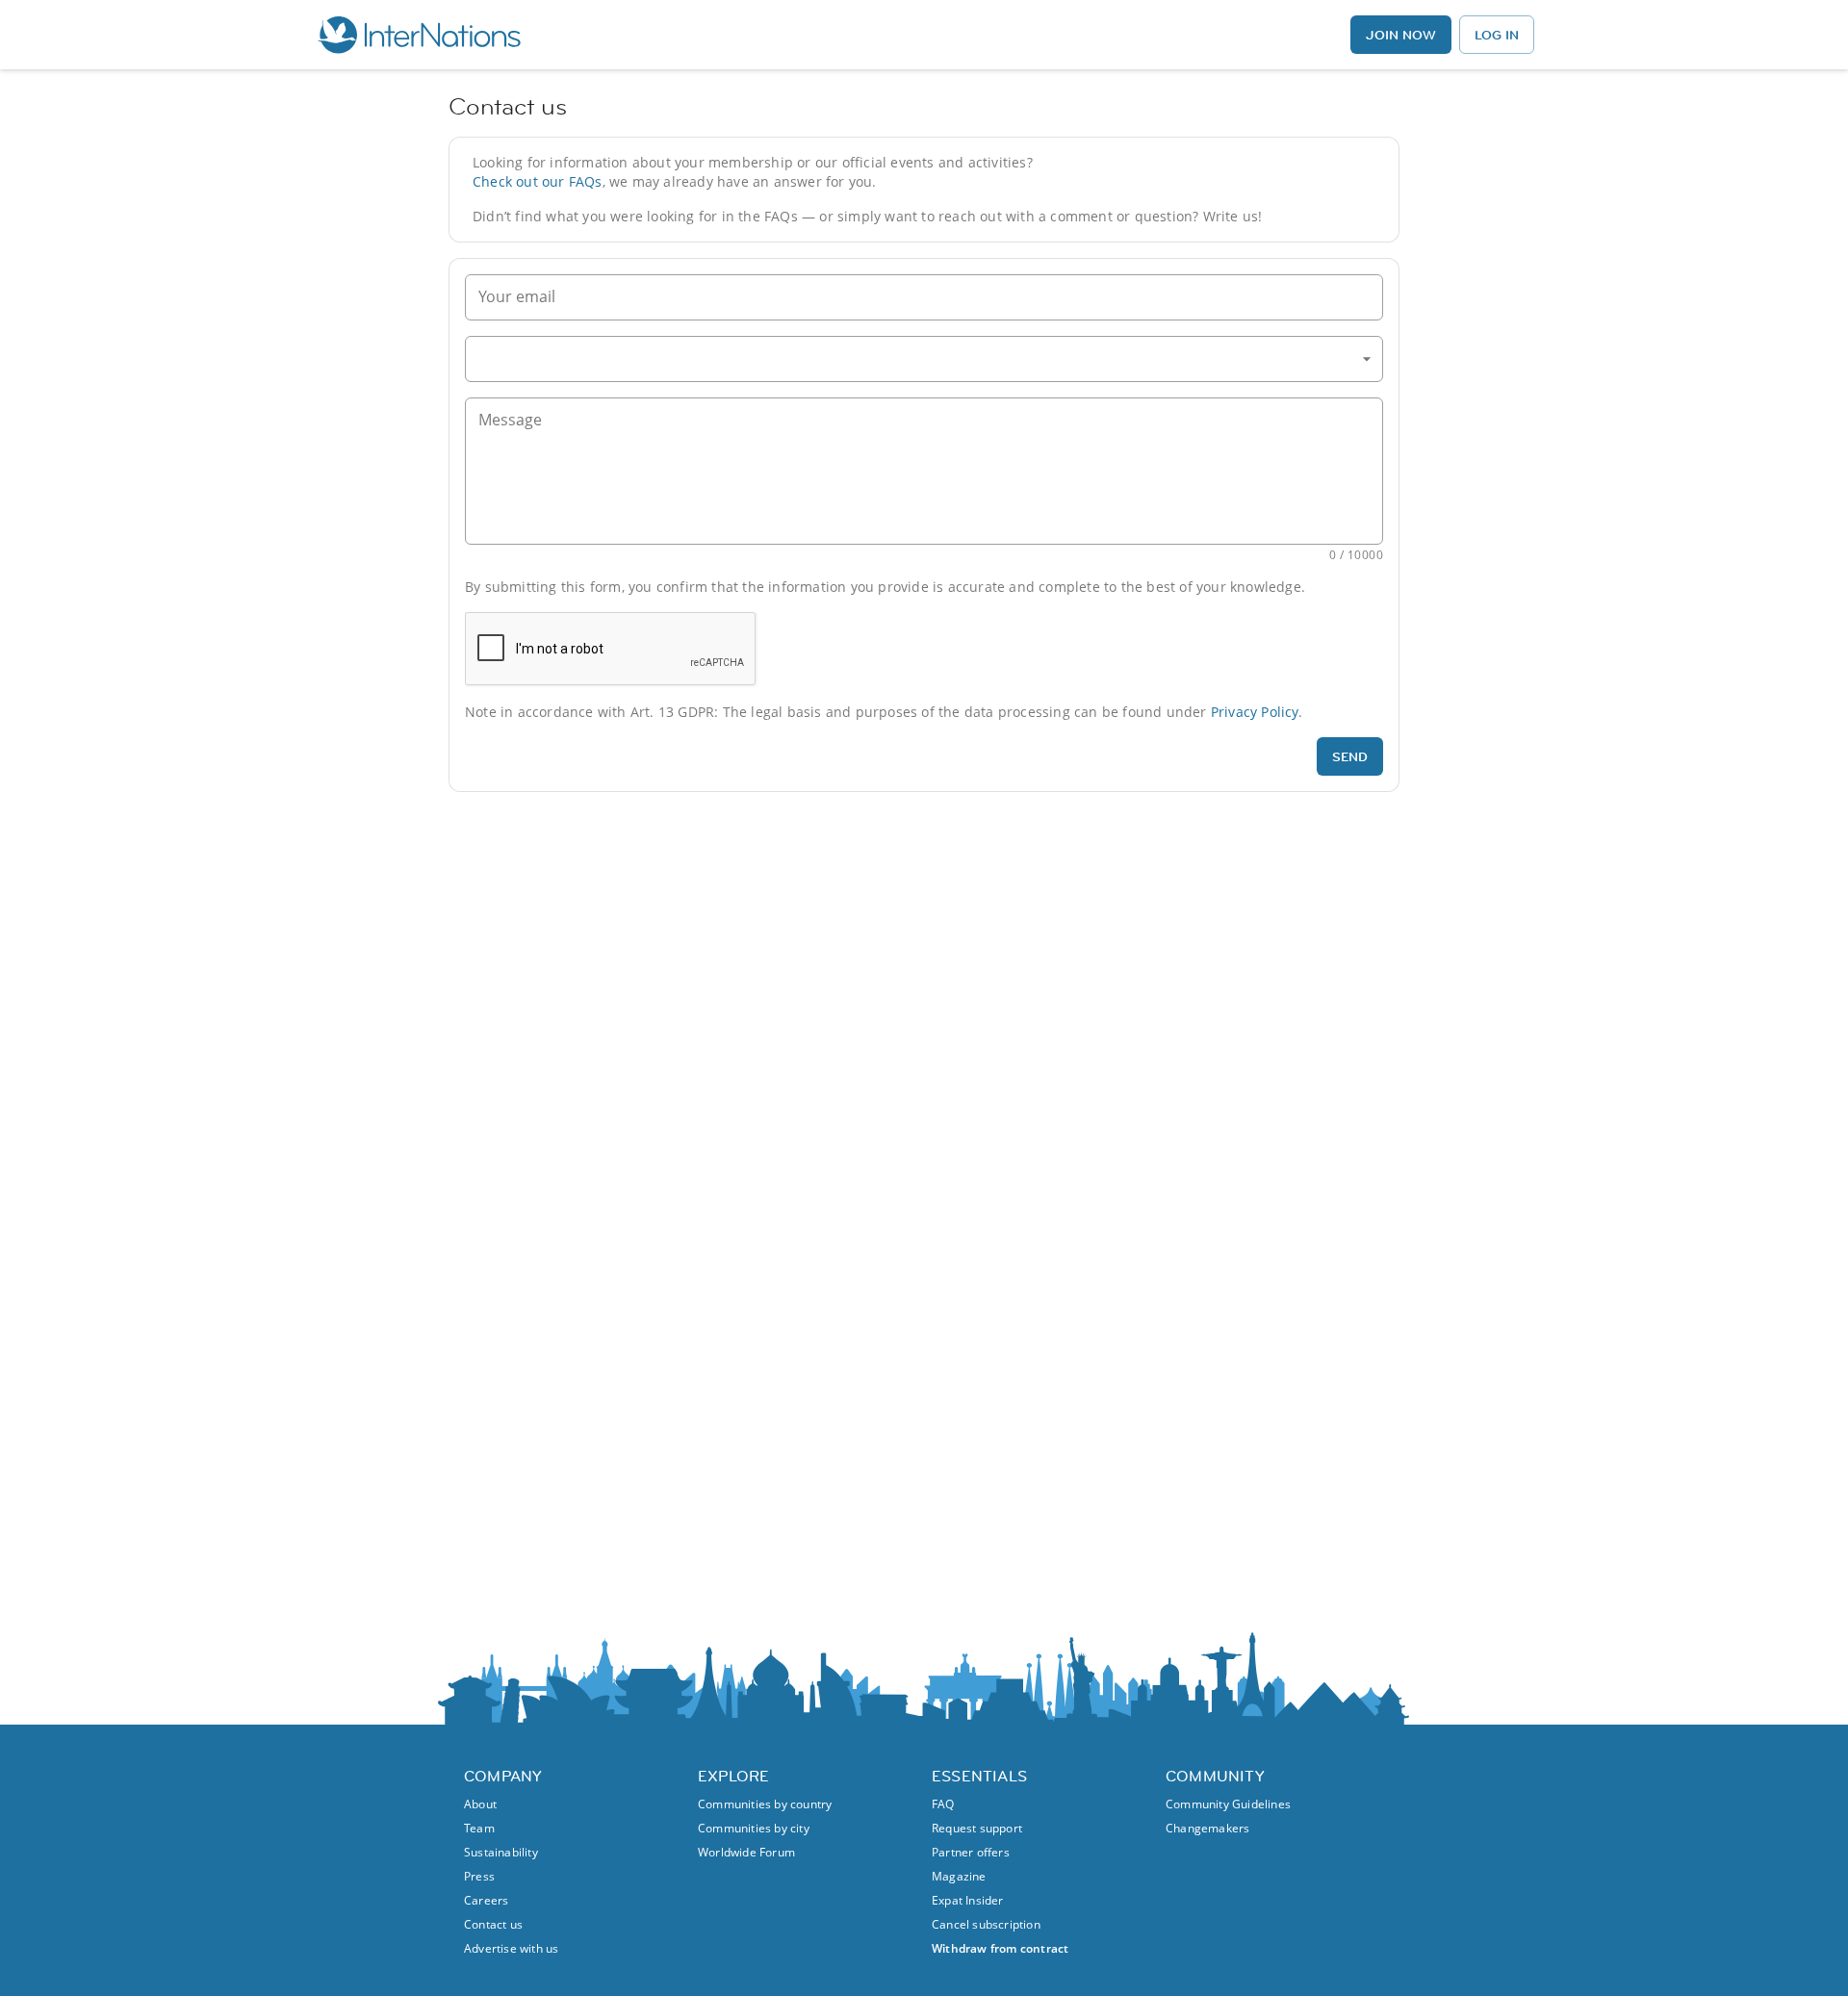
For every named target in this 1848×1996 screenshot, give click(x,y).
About (480, 1804)
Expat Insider (968, 1900)
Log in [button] (1497, 35)
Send (1350, 756)
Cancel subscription (986, 1924)
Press (479, 1876)
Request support (977, 1828)
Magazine (959, 1876)
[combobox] (924, 359)
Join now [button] (1401, 35)
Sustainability (501, 1852)
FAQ (943, 1804)
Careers (486, 1900)
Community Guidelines (1228, 1804)
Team (479, 1828)
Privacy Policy (1255, 712)
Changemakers (1207, 1828)
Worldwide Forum (746, 1852)
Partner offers (971, 1852)
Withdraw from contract (1000, 1948)
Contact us (493, 1924)
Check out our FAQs (538, 181)
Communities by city (754, 1828)
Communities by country (765, 1804)
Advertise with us (511, 1948)
